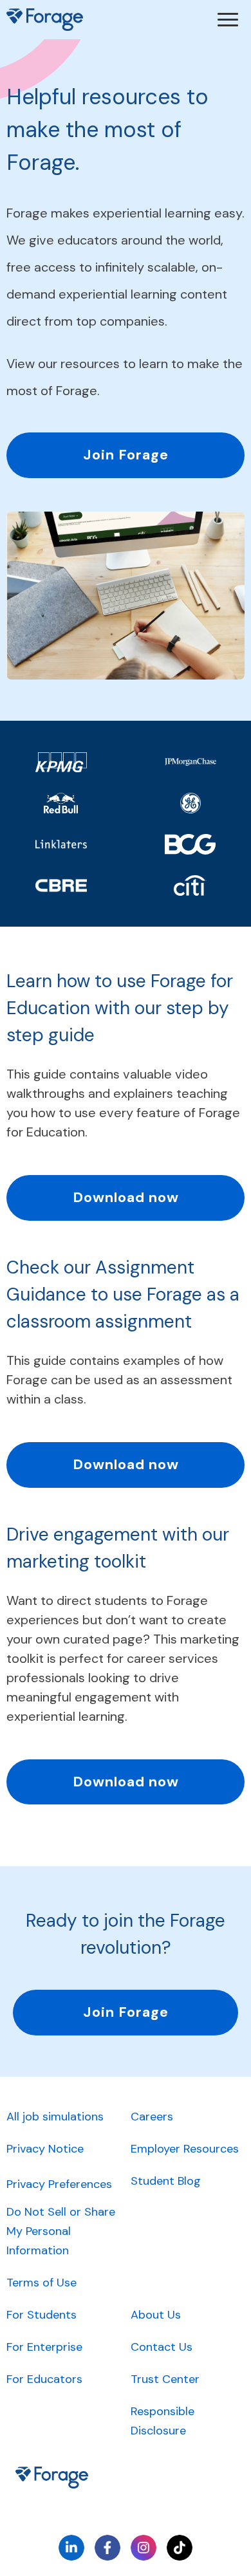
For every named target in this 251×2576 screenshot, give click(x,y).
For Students (42, 2315)
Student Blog (166, 2181)
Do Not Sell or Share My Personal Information (61, 2231)
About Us (156, 2315)
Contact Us (162, 2347)
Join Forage (126, 455)
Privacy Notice (45, 2149)
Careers (152, 2117)
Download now (126, 1197)
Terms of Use (42, 2283)
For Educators (44, 2379)
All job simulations (55, 2117)
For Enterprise (44, 2347)
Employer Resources (185, 2149)
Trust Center (165, 2379)
